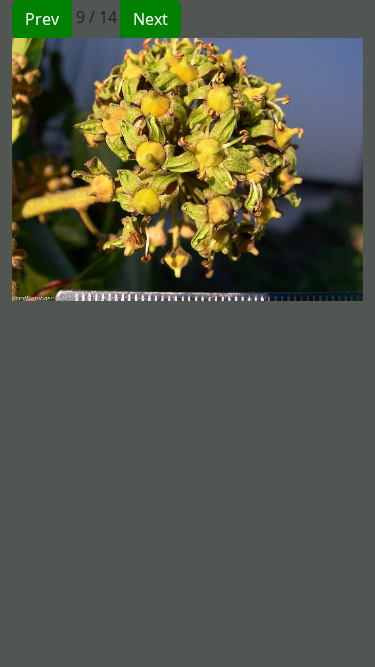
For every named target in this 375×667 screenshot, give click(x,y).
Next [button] (150, 19)
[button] (100, 169)
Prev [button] (42, 19)
